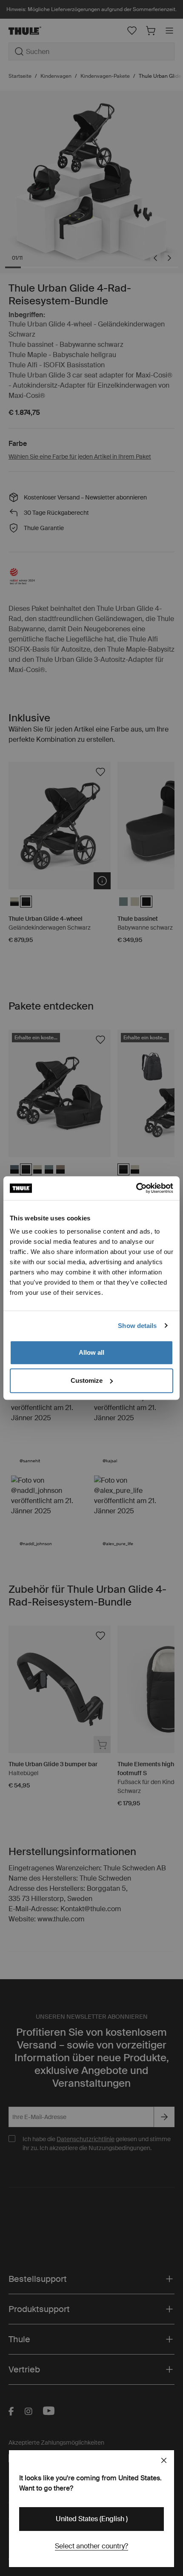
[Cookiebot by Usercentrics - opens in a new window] (136, 1188)
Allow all (91, 1352)
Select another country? (91, 2546)
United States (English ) (92, 2519)
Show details (137, 1326)
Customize (87, 1380)
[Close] (164, 2460)
